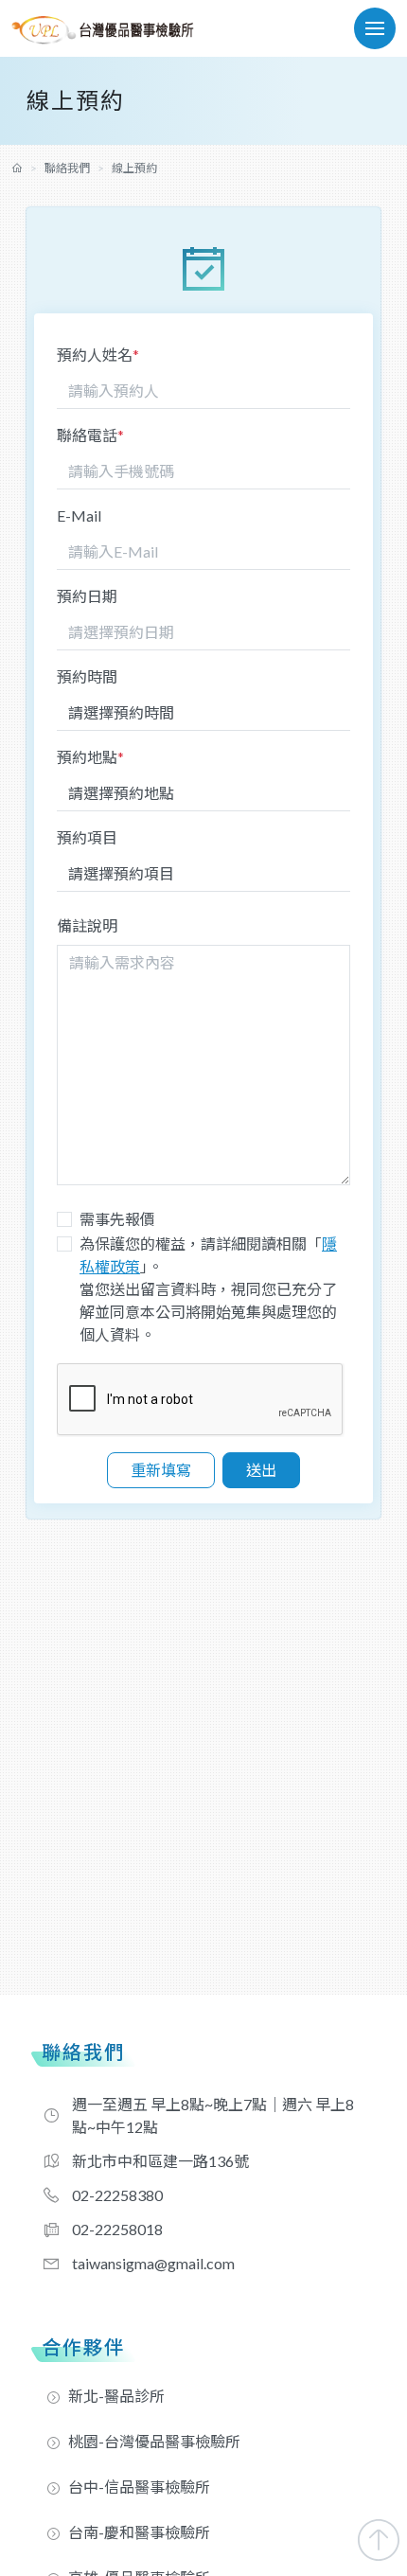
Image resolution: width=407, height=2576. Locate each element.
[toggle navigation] (375, 28)
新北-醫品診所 (116, 2396)
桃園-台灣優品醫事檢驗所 (154, 2441)
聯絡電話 (90, 435)
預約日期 (87, 596)
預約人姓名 (98, 355)
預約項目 (87, 837)
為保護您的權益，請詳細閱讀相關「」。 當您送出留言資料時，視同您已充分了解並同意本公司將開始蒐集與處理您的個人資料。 (208, 1289)
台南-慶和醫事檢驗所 (139, 2532)
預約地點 (90, 757)
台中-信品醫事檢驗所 (139, 2487)
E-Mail (79, 515)
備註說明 (87, 925)
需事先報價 (117, 1219)
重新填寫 (161, 1470)
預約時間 (87, 676)
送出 (261, 1470)
